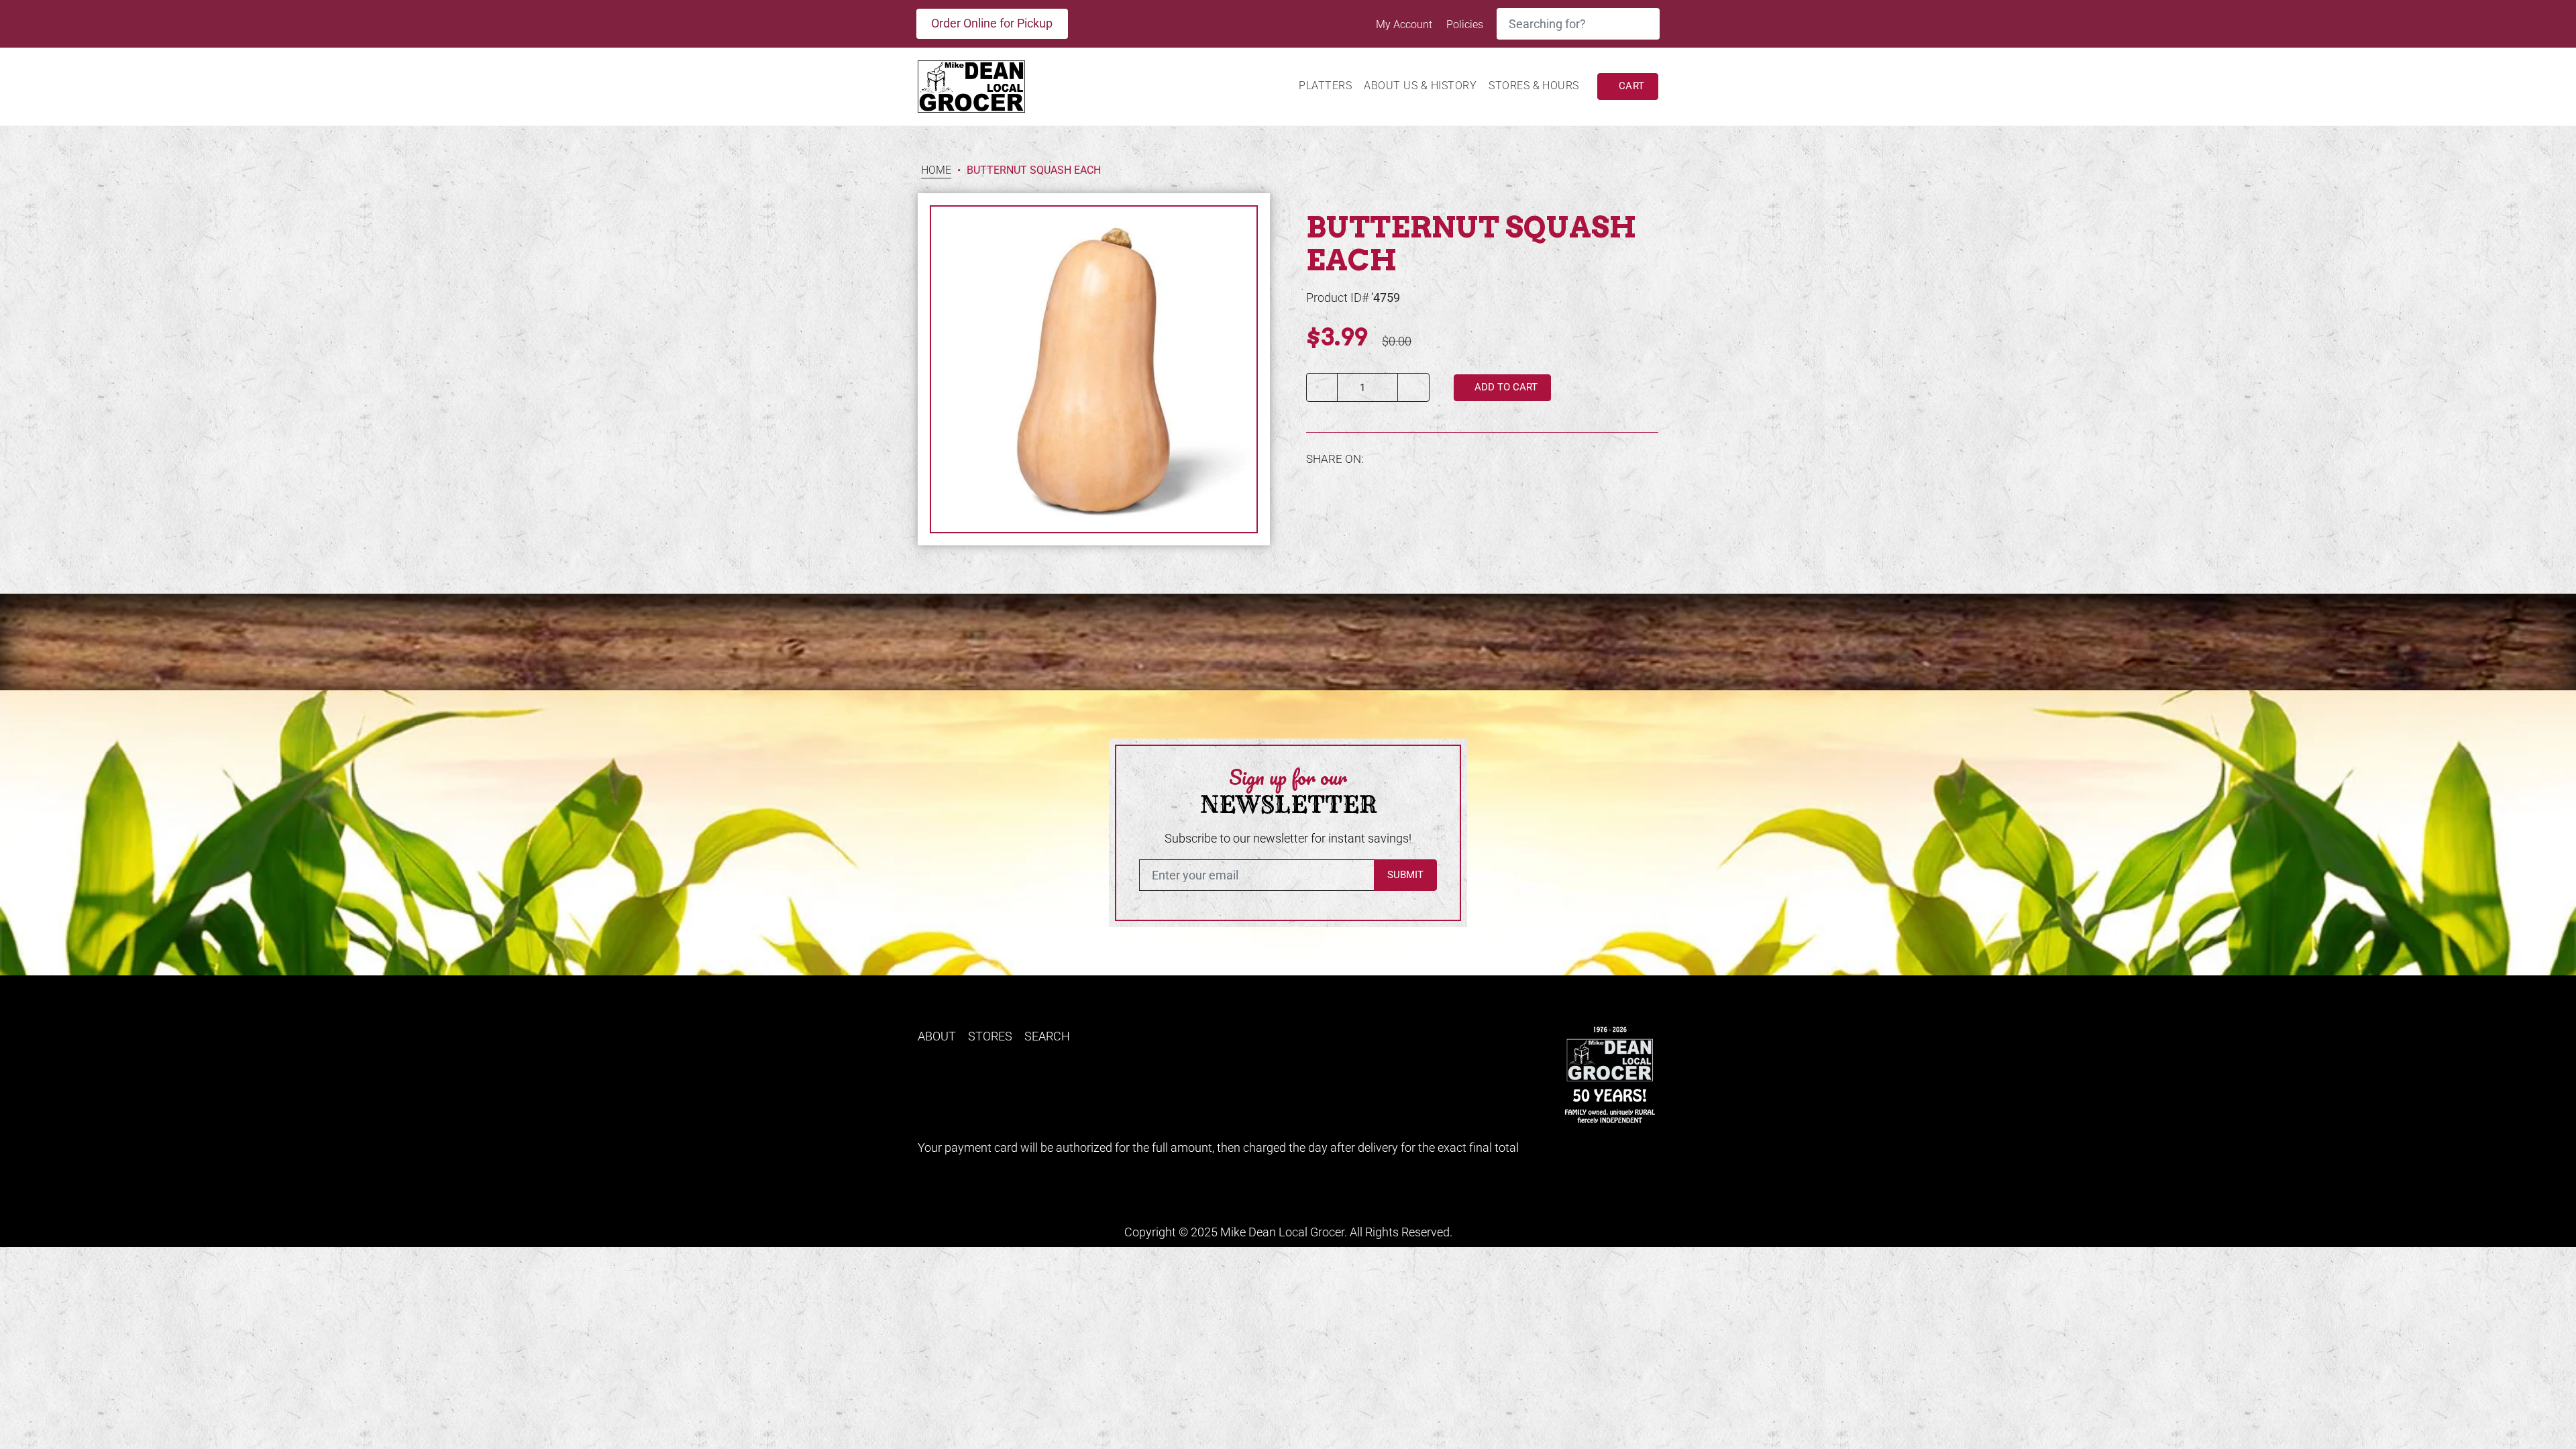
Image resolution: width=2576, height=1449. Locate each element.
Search (1047, 1036)
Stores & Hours (1534, 86)
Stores (990, 1036)
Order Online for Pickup (992, 23)
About (937, 1036)
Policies (1465, 24)
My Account (1405, 24)
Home (936, 171)
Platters (1325, 86)
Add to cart (1505, 387)
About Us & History (1420, 86)
